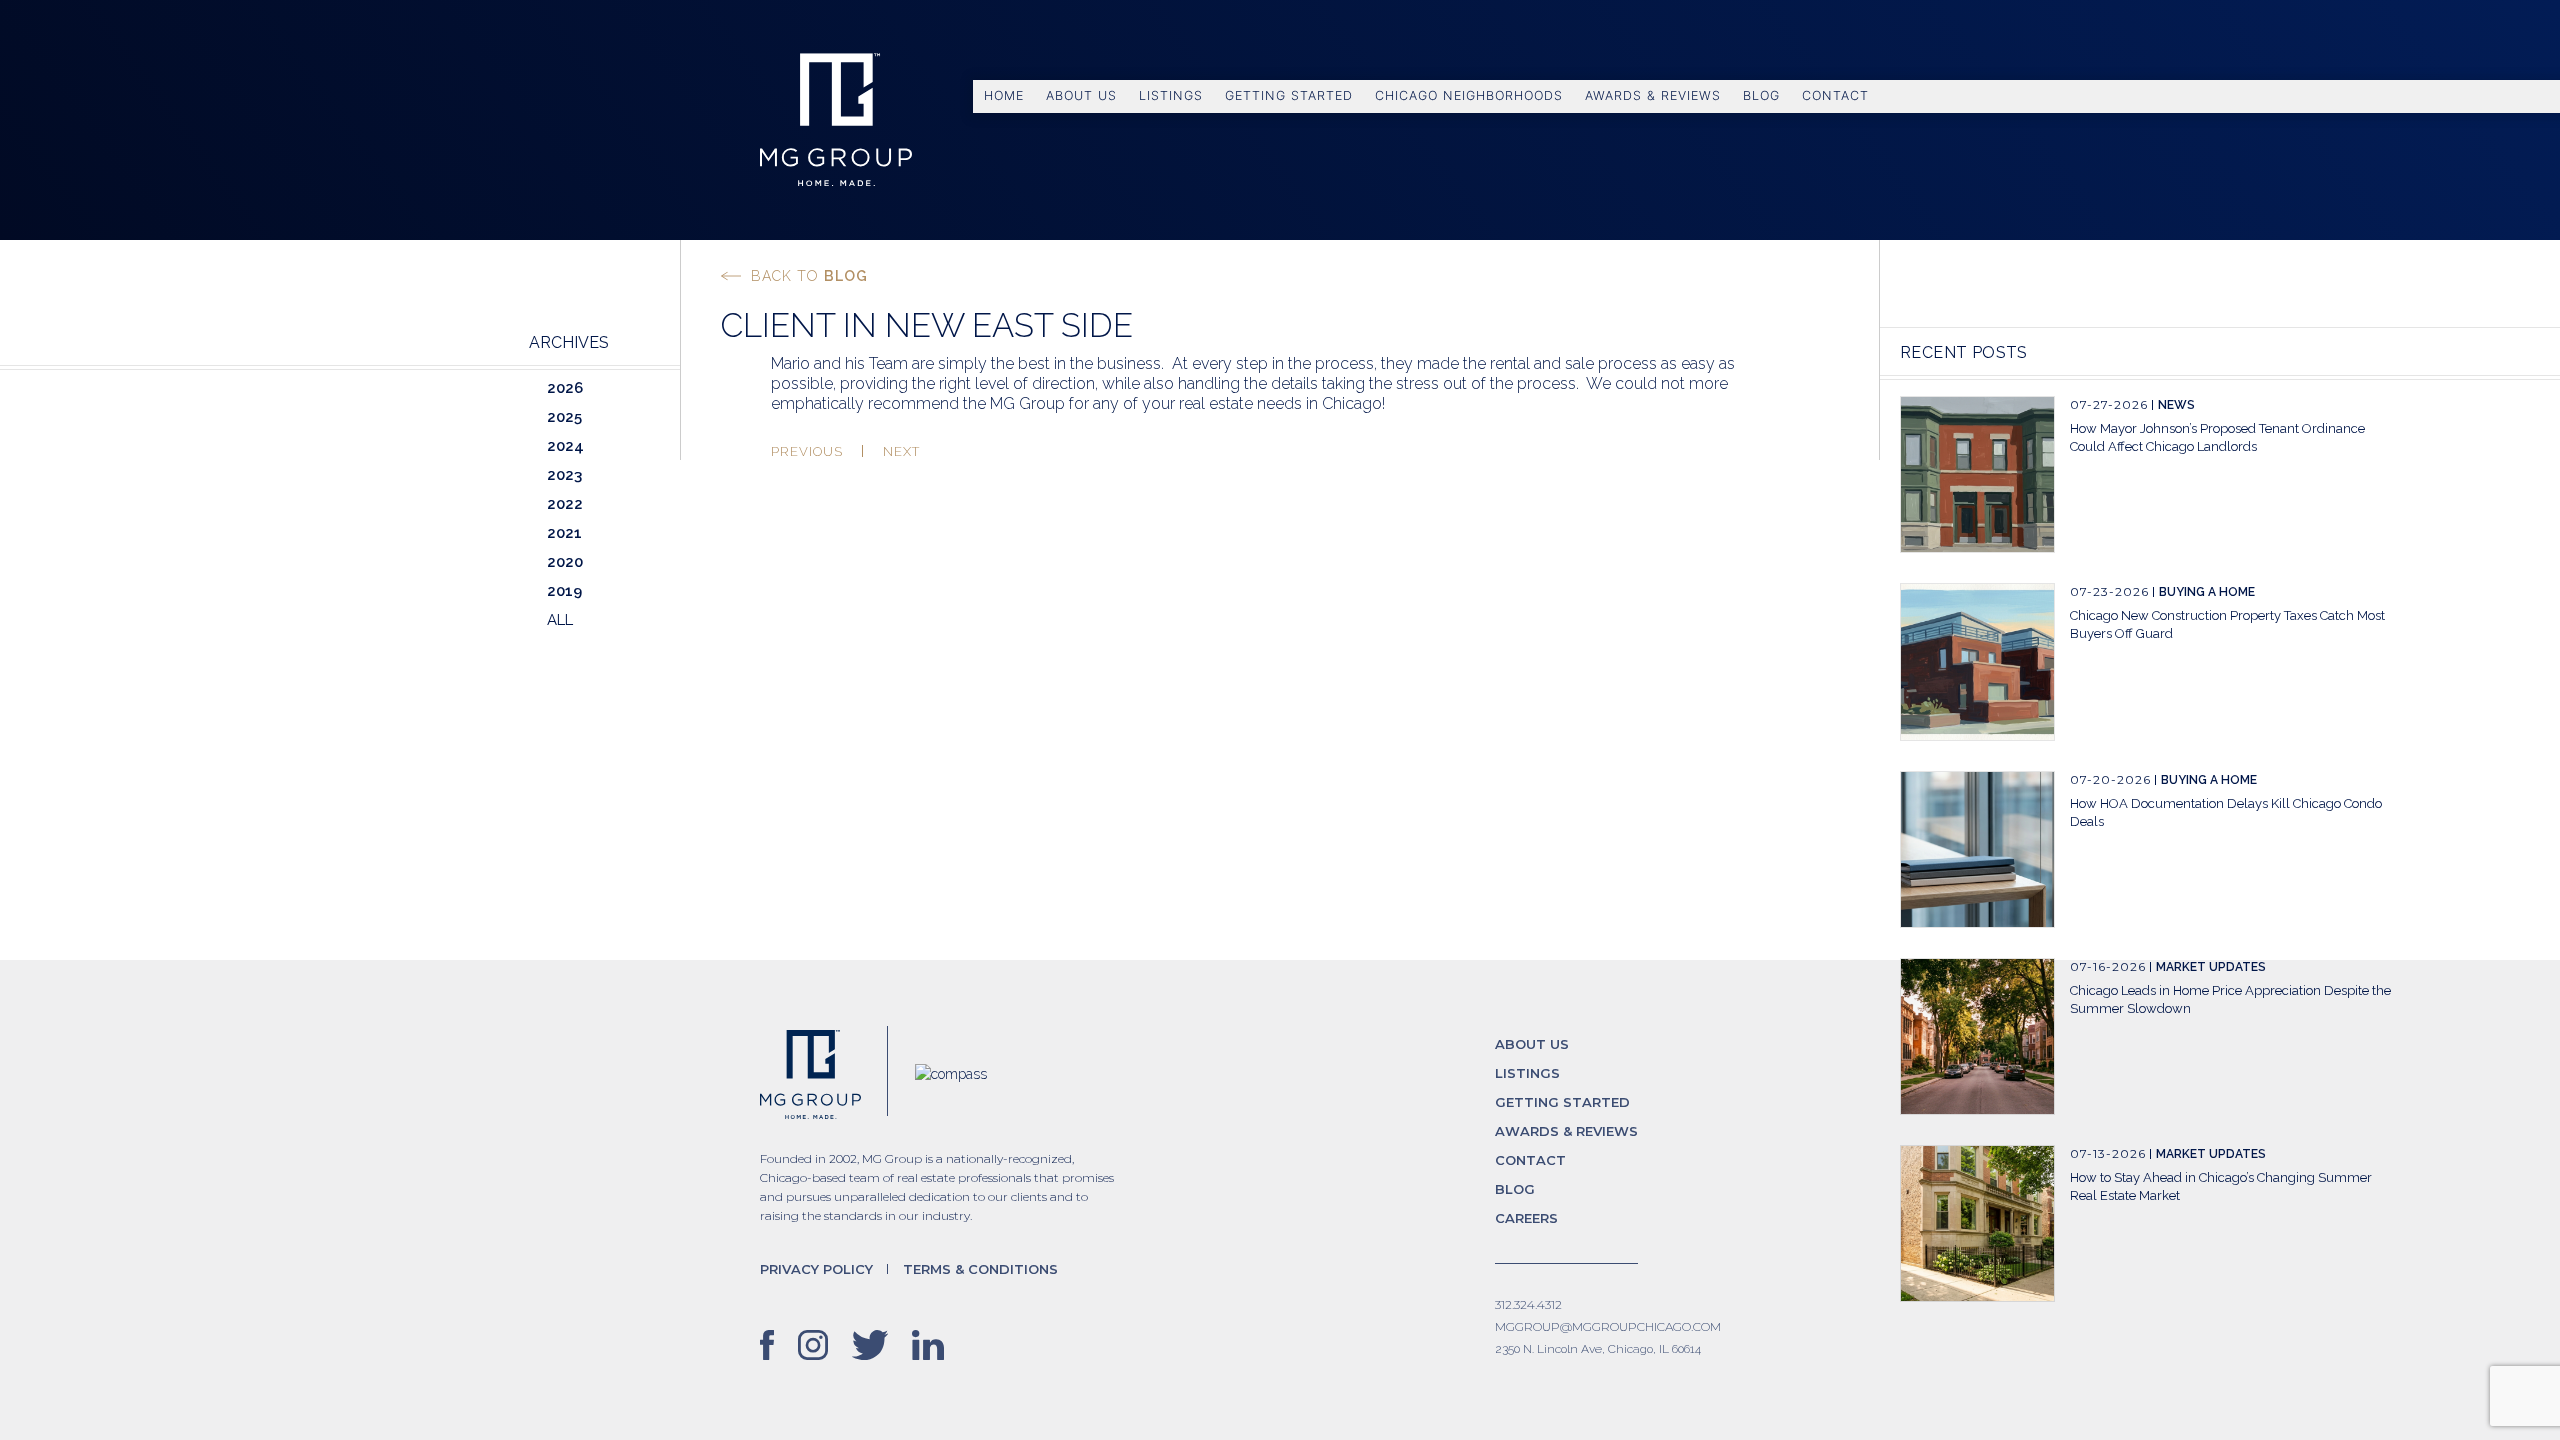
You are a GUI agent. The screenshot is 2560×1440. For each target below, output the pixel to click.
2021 (564, 533)
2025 (564, 417)
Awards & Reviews (1653, 95)
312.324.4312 (1528, 1304)
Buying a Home (2207, 592)
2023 (564, 475)
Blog (1761, 95)
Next (901, 451)
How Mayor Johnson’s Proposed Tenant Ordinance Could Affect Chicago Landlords (2217, 437)
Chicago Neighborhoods (1469, 95)
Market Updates (2211, 967)
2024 (565, 446)
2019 (564, 591)
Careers (1526, 1218)
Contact (1835, 95)
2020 (565, 562)
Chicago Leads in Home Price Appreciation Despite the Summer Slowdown (2230, 999)
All (560, 620)
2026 (565, 388)
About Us (1081, 95)
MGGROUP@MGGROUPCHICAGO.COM (1608, 1326)
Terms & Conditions (980, 1269)
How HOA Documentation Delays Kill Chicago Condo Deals (2226, 812)
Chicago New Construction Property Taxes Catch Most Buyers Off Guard (2227, 624)
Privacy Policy (816, 1269)
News (2176, 405)
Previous (807, 451)
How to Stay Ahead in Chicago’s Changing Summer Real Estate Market (2221, 1186)
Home (1004, 95)
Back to (809, 276)
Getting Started (1289, 95)
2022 (565, 504)
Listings (1171, 95)
